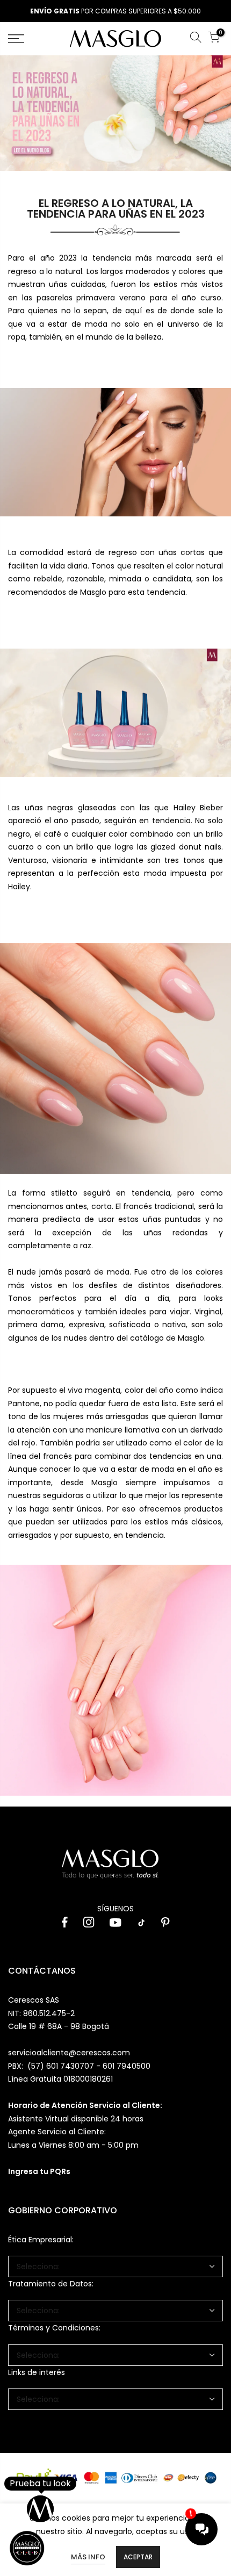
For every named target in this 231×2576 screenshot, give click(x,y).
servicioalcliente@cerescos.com (69, 2053)
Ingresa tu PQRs (39, 2171)
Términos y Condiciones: (54, 2328)
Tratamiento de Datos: (51, 2284)
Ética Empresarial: (41, 2240)
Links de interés (37, 2372)
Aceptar (138, 2557)
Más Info (88, 2557)
